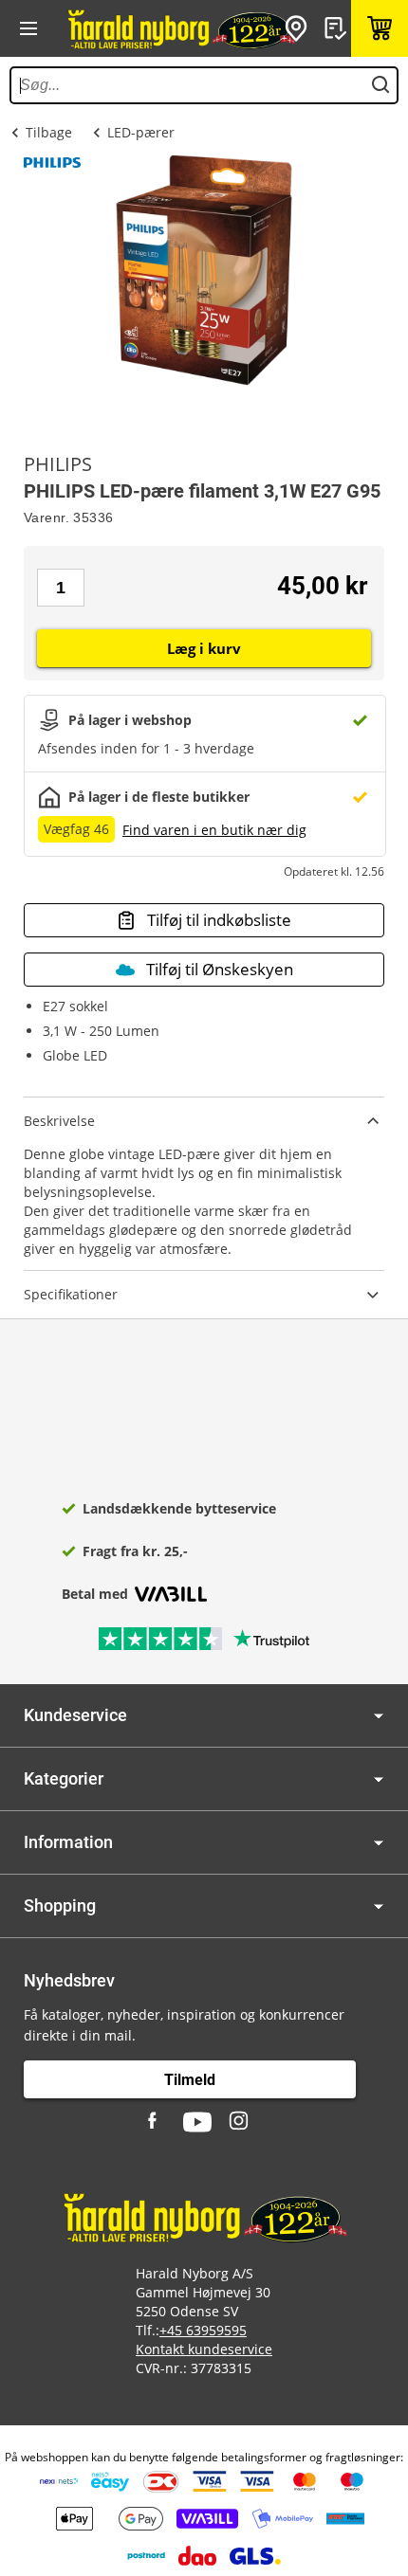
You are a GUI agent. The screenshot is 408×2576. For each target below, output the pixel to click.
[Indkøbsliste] (338, 28)
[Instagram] (240, 2122)
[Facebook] (155, 2122)
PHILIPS (58, 464)
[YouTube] (197, 2122)
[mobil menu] (28, 28)
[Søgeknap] (380, 85)
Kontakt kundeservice (204, 2349)
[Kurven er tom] (380, 28)
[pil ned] (379, 1716)
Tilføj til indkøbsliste (219, 920)
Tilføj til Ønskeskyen (220, 969)
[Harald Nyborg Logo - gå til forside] (180, 28)
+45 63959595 (203, 2330)
